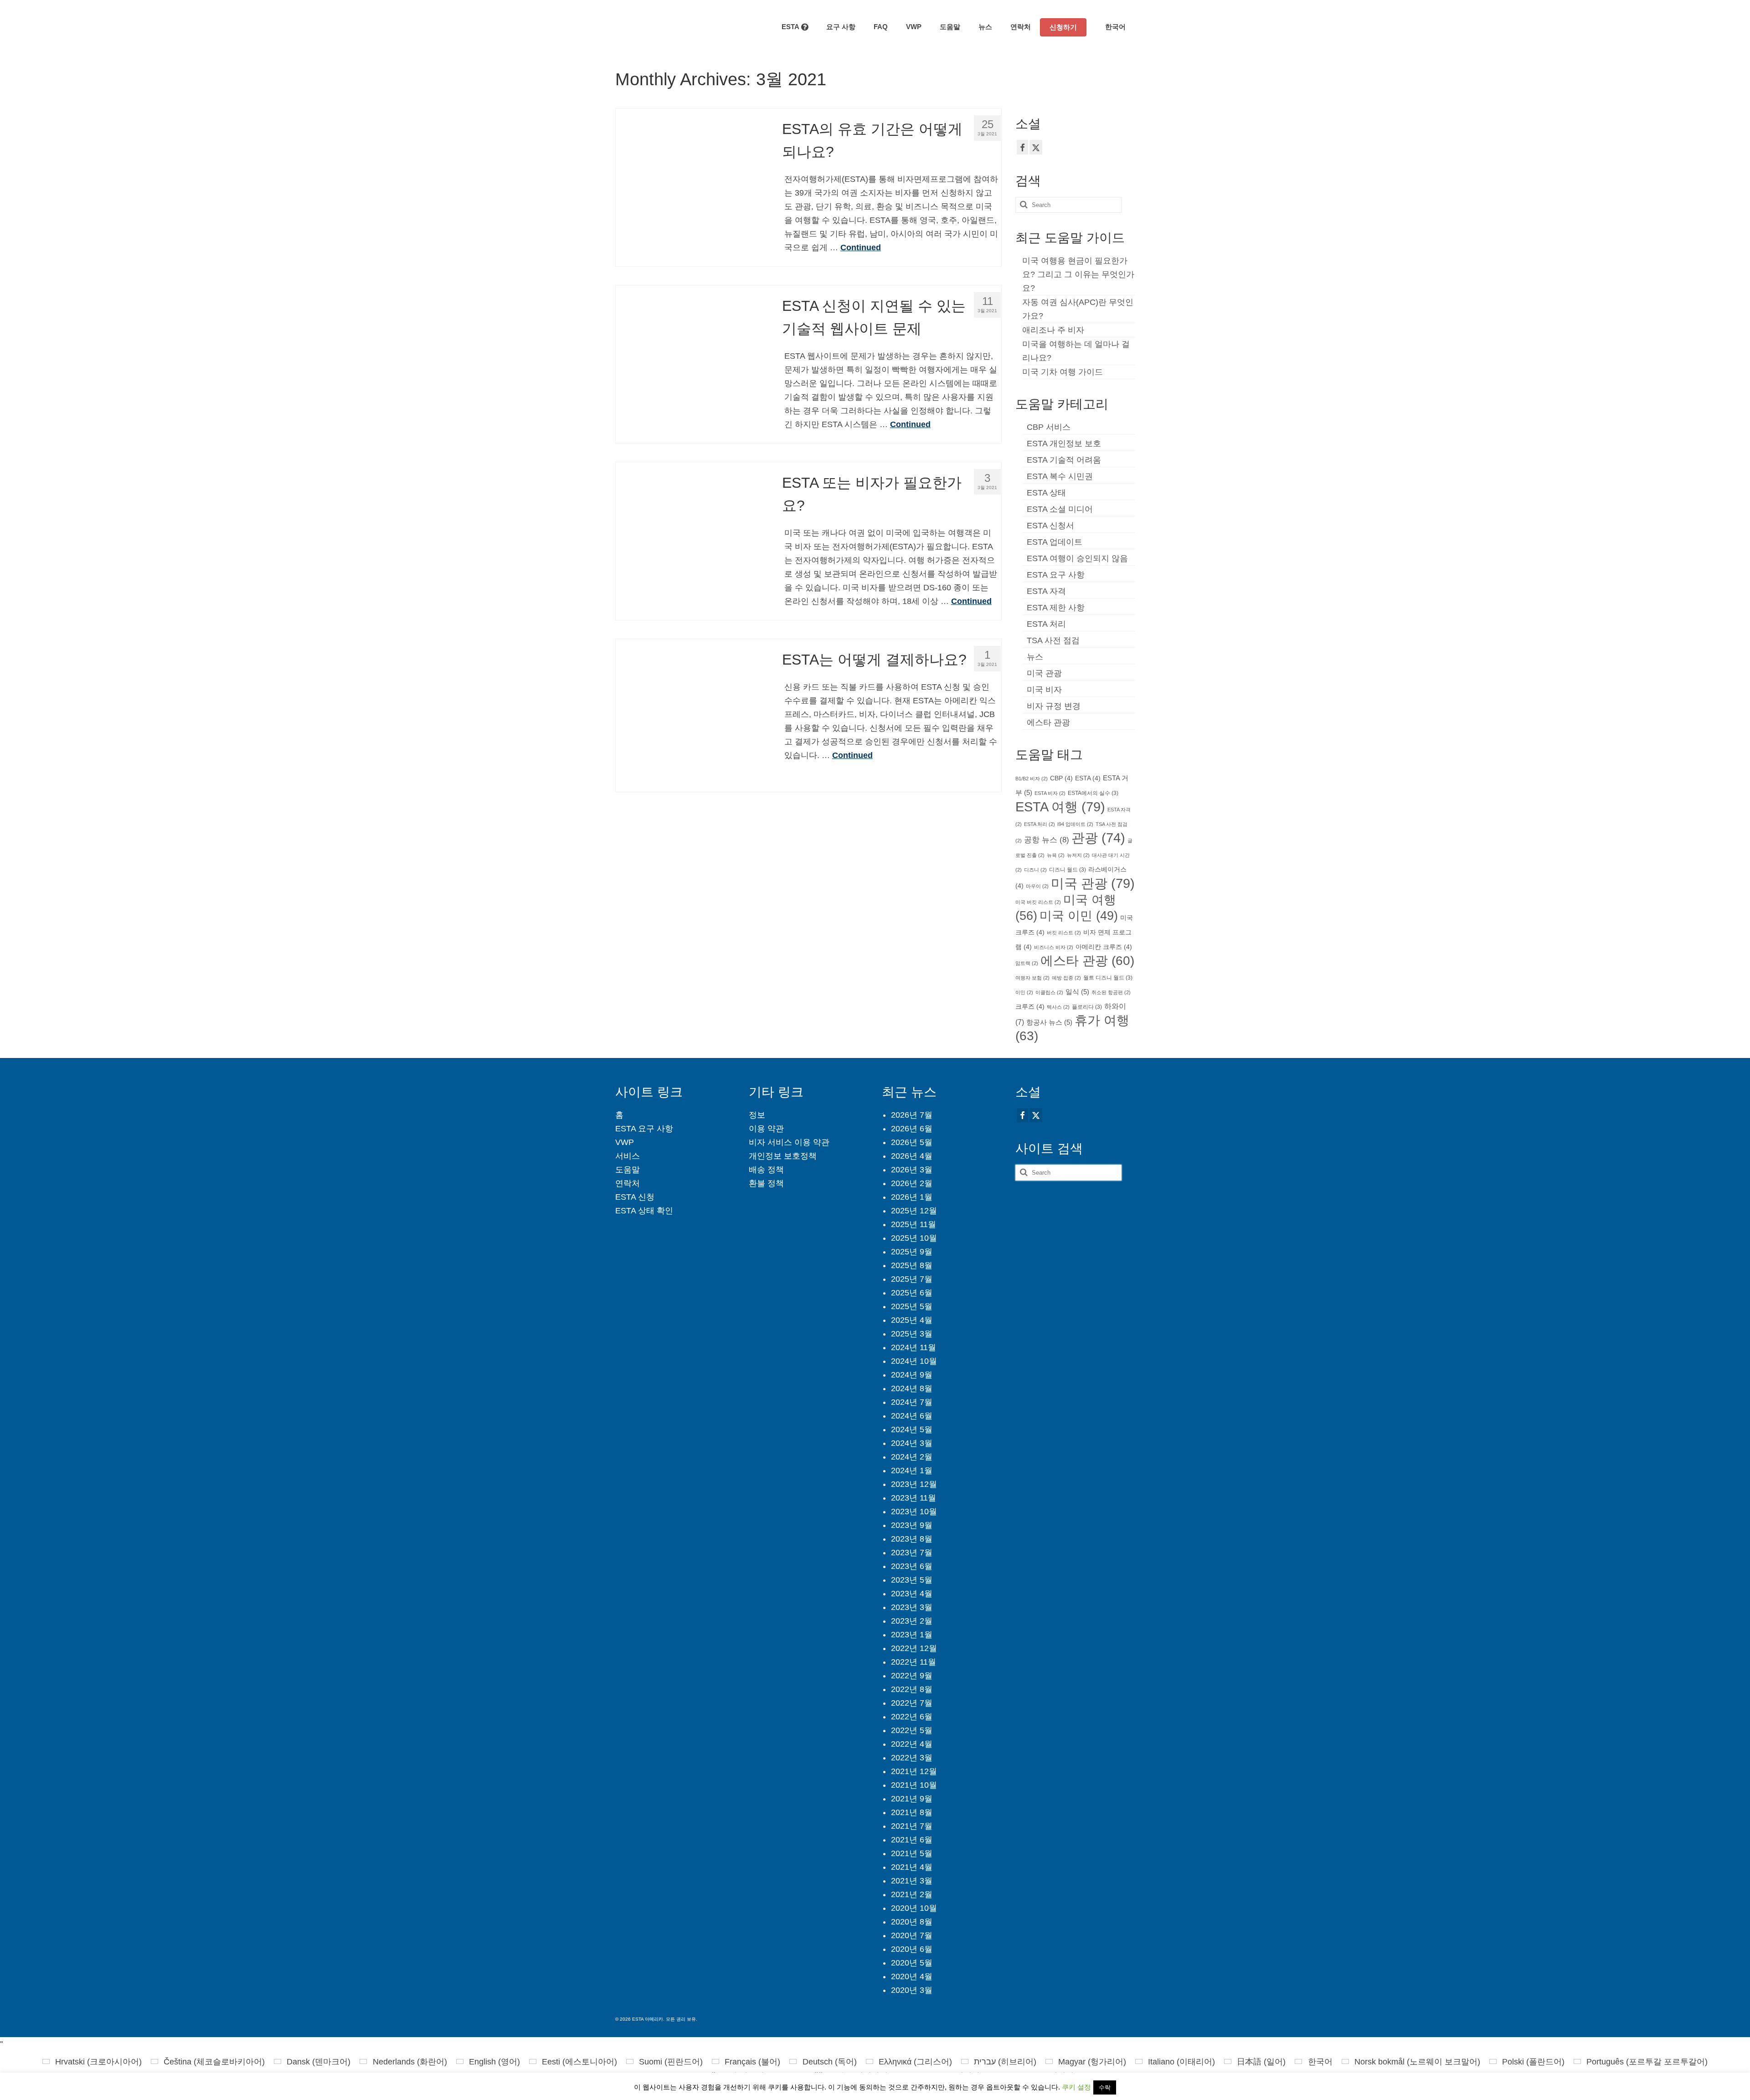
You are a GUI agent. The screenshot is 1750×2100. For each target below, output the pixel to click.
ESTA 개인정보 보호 (1064, 444)
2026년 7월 (912, 1115)
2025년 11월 (914, 1224)
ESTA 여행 (1060, 807)
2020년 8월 (912, 1922)
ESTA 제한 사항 (1056, 608)
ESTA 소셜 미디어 (1060, 509)
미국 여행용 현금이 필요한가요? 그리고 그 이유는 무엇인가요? (1078, 274)
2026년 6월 (912, 1129)
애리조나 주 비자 (1053, 330)
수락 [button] (1105, 2087)
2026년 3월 (912, 1170)
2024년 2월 (912, 1457)
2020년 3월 (912, 1990)
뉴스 (1035, 657)
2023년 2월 (912, 1621)
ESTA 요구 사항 (1056, 575)
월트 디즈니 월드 (1108, 978)
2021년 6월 (912, 1840)
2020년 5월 (912, 1963)
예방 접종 (1066, 978)
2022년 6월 (912, 1717)
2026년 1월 (912, 1197)
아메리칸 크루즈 (1104, 947)
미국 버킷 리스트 (1038, 902)
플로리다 (1087, 1007)
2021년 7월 (912, 1826)
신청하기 (1063, 27)
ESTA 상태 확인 (644, 1211)
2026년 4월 (912, 1156)
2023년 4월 (912, 1594)
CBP (1061, 778)
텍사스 (1058, 1007)
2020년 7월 (912, 1935)
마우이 (1037, 886)
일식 (1077, 992)
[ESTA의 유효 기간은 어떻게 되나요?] (692, 184)
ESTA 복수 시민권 (1060, 476)
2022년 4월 (912, 1744)
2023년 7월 (912, 1553)
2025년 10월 (914, 1238)
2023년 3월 (912, 1607)
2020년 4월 (912, 1976)
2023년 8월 (912, 1539)
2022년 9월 (912, 1676)
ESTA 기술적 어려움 (1064, 460)
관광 (1098, 838)
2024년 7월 (912, 1402)
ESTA (1088, 778)
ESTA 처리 (1046, 624)
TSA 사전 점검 (1053, 640)
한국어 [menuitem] (1320, 2062)
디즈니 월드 (1068, 870)
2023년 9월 (912, 1525)
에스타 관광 (1048, 722)
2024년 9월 (912, 1375)
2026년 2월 (912, 1183)
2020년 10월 (914, 1908)
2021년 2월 (912, 1894)
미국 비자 (1044, 690)
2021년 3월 (912, 1881)
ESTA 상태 (1046, 493)
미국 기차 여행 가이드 (1063, 372)
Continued (861, 248)
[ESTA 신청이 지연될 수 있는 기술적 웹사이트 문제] (692, 361)
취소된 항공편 (1111, 992)
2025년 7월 (912, 1279)
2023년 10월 (914, 1512)
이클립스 (1049, 992)
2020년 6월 (912, 1949)
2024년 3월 (912, 1443)
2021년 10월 (914, 1785)
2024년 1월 (912, 1471)
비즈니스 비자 (1054, 947)
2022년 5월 (912, 1730)
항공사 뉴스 (1049, 1022)
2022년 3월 (912, 1758)
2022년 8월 (912, 1689)
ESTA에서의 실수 (1093, 793)
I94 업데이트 (1075, 824)
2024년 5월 (912, 1429)
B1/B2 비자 (1032, 779)
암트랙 (1027, 963)
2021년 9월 (912, 1799)
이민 (1024, 992)
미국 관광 (1044, 673)
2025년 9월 (912, 1252)
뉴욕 (1056, 855)
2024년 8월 (912, 1388)
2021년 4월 (912, 1867)
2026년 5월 (912, 1142)
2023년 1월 (912, 1635)
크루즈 (1030, 1007)
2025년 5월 (912, 1306)
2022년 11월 (914, 1662)
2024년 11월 (914, 1347)
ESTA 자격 (1046, 591)
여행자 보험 (1032, 978)
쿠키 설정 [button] (1076, 2087)
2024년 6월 (912, 1416)
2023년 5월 (912, 1580)
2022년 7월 (912, 1703)
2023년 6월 (912, 1566)
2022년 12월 (914, 1648)
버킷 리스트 (1064, 933)
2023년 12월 (914, 1484)
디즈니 (1035, 870)
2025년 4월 (912, 1320)
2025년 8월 (912, 1265)
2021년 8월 (912, 1812)
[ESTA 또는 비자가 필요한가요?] (692, 538)
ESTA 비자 (1050, 793)
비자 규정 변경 (1054, 706)
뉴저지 (1078, 855)
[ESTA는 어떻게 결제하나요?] (692, 715)
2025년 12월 (914, 1211)
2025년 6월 (912, 1293)
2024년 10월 (914, 1361)
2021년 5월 (912, 1853)
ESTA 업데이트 (1055, 542)
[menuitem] (1111, 27)
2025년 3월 (912, 1334)
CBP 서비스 (1049, 427)
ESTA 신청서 (1050, 526)
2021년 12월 (914, 1771)
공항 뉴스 (1047, 840)
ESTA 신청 (635, 1197)
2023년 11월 (914, 1498)
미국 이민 (1079, 916)
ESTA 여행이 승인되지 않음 (1077, 558)
